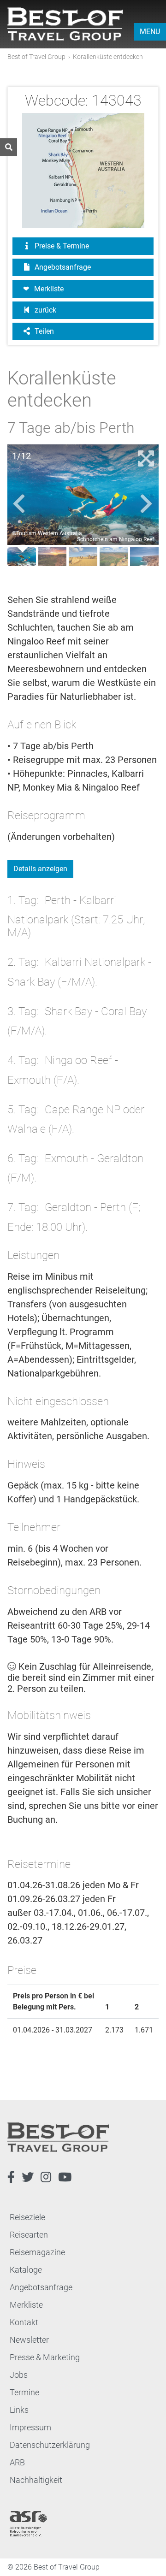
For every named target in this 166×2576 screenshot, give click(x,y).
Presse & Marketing (45, 2357)
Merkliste (49, 289)
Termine (24, 2392)
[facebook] (11, 2177)
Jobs (19, 2375)
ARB (17, 2462)
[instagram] (46, 2177)
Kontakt (24, 2322)
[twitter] (28, 2177)
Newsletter (29, 2340)
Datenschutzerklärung (50, 2445)
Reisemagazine (37, 2252)
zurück (44, 310)
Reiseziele (27, 2217)
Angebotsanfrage (62, 267)
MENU (150, 32)
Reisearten (29, 2235)
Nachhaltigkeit (36, 2480)
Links (19, 2410)
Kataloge (26, 2270)
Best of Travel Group (36, 57)
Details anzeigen (40, 869)
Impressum (30, 2427)
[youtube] (65, 2177)
